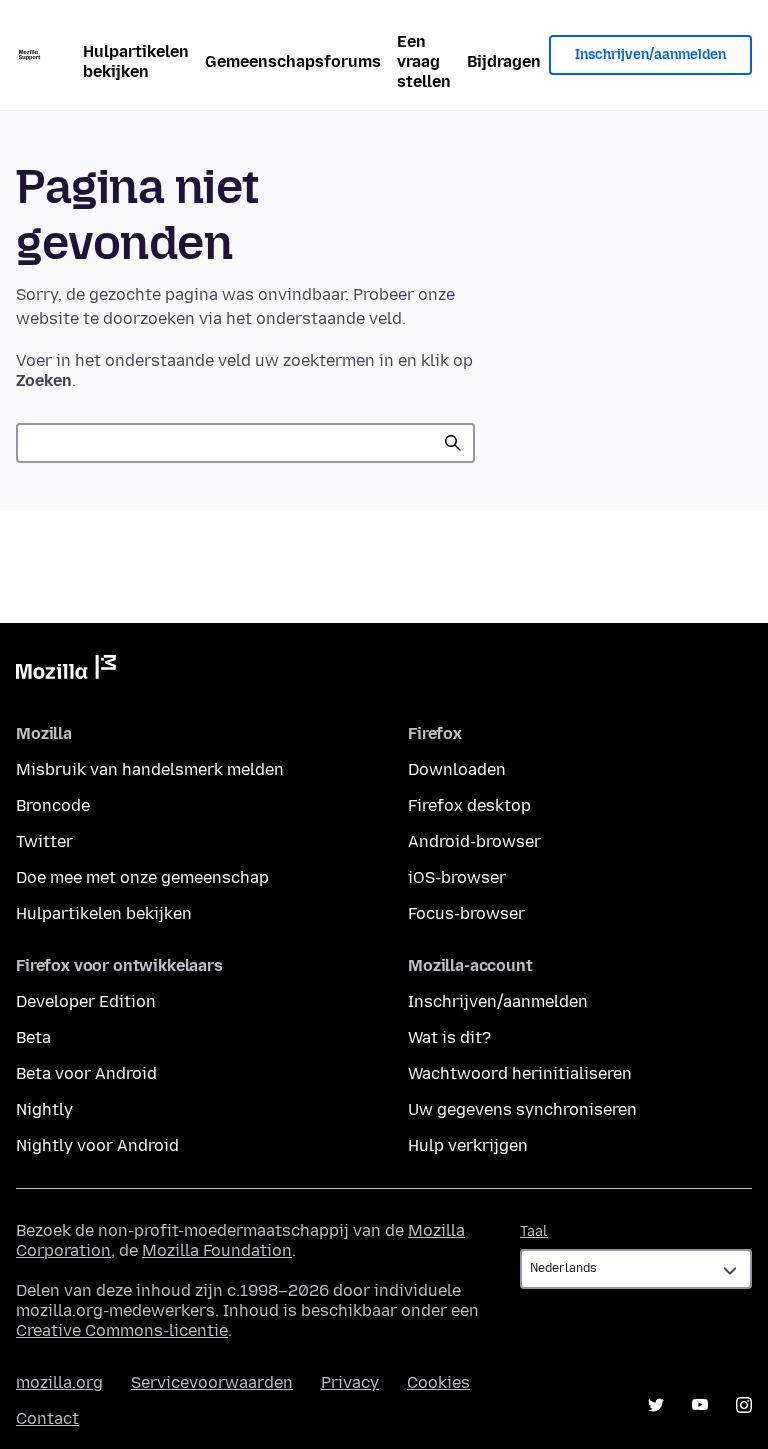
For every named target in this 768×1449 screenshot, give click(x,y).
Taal (534, 1231)
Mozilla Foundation (217, 1250)
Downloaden (457, 769)
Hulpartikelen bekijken (136, 61)
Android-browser (474, 841)
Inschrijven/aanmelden (650, 54)
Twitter (44, 841)
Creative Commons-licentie (122, 1330)
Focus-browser (466, 913)
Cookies (438, 1382)
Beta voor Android (86, 1073)
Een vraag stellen (424, 61)
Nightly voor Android (97, 1145)
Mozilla (66, 671)
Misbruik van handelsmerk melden (150, 769)
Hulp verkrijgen (468, 1145)
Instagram (744, 1405)
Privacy (350, 1382)
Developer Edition (86, 1001)
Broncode (53, 805)
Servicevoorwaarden (212, 1382)
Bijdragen (504, 61)
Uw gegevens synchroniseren (522, 1109)
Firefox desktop (469, 805)
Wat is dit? (449, 1037)
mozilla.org (59, 1382)
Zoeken (453, 443)
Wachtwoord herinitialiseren (520, 1073)
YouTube (700, 1405)
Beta (33, 1037)
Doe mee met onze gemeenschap (142, 877)
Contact (47, 1418)
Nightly (44, 1109)
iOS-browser (457, 877)
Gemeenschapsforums (293, 61)
